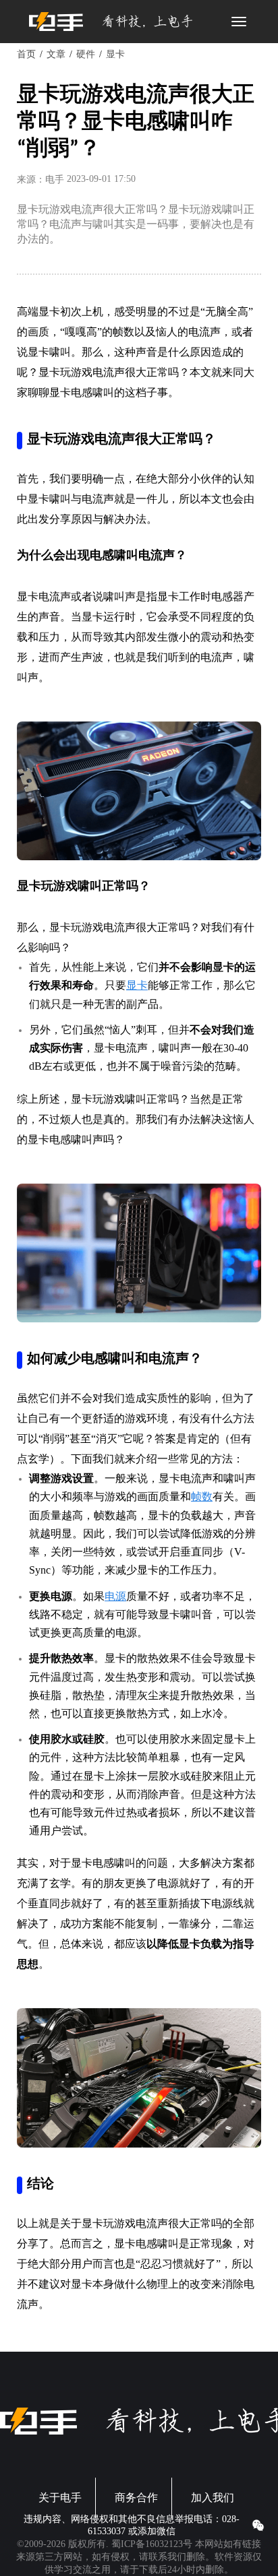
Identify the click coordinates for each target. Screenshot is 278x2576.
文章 (56, 54)
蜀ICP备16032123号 (152, 2544)
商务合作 (136, 2498)
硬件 (86, 54)
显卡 (115, 54)
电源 (115, 1596)
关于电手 (60, 2498)
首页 (26, 54)
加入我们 (213, 2498)
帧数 (202, 1496)
